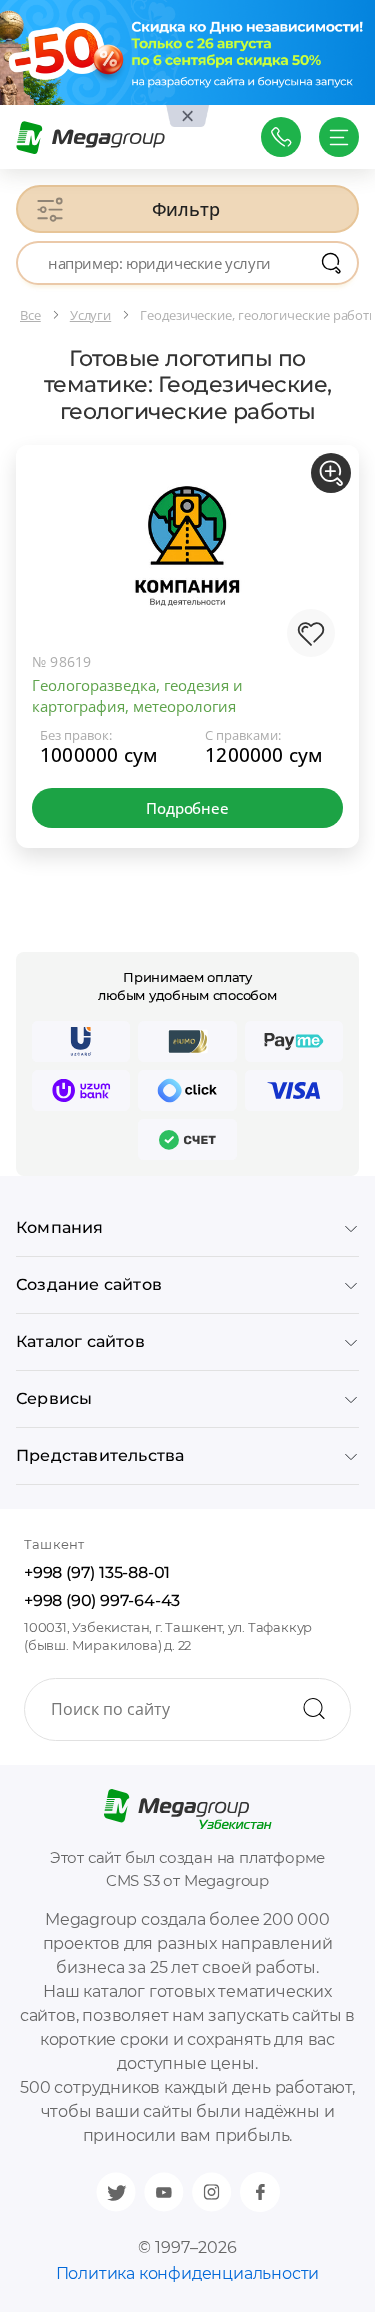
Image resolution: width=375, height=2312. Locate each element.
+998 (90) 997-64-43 (102, 1600)
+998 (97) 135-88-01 (97, 1572)
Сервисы (54, 1398)
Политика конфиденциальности (188, 2273)
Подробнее (187, 808)
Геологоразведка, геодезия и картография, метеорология (137, 695)
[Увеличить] (331, 473)
